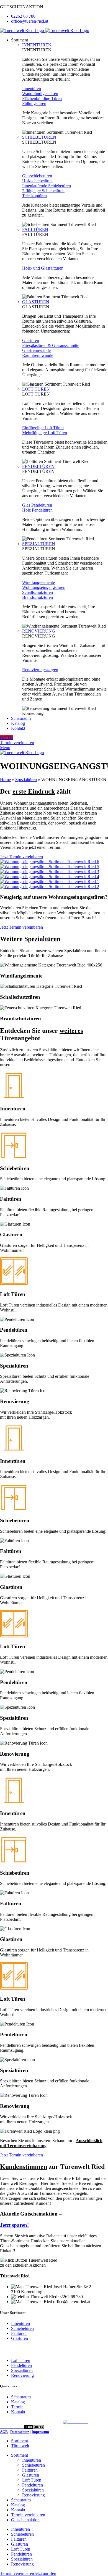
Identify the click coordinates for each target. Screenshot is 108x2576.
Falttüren (19, 2333)
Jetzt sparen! (14, 2225)
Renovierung (22, 2375)
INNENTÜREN (37, 45)
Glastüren (20, 2338)
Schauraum (21, 2397)
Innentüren (20, 2323)
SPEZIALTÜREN (39, 544)
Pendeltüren (21, 2365)
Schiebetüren (22, 2328)
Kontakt (18, 2412)
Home (5, 780)
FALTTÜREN (35, 229)
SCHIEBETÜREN (39, 137)
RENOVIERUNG (39, 631)
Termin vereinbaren (17, 743)
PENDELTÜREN (38, 466)
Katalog (18, 2402)
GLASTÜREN (36, 302)
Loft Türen (21, 2360)
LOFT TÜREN (36, 389)
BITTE (6, 738)
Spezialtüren (26, 780)
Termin (17, 2407)
